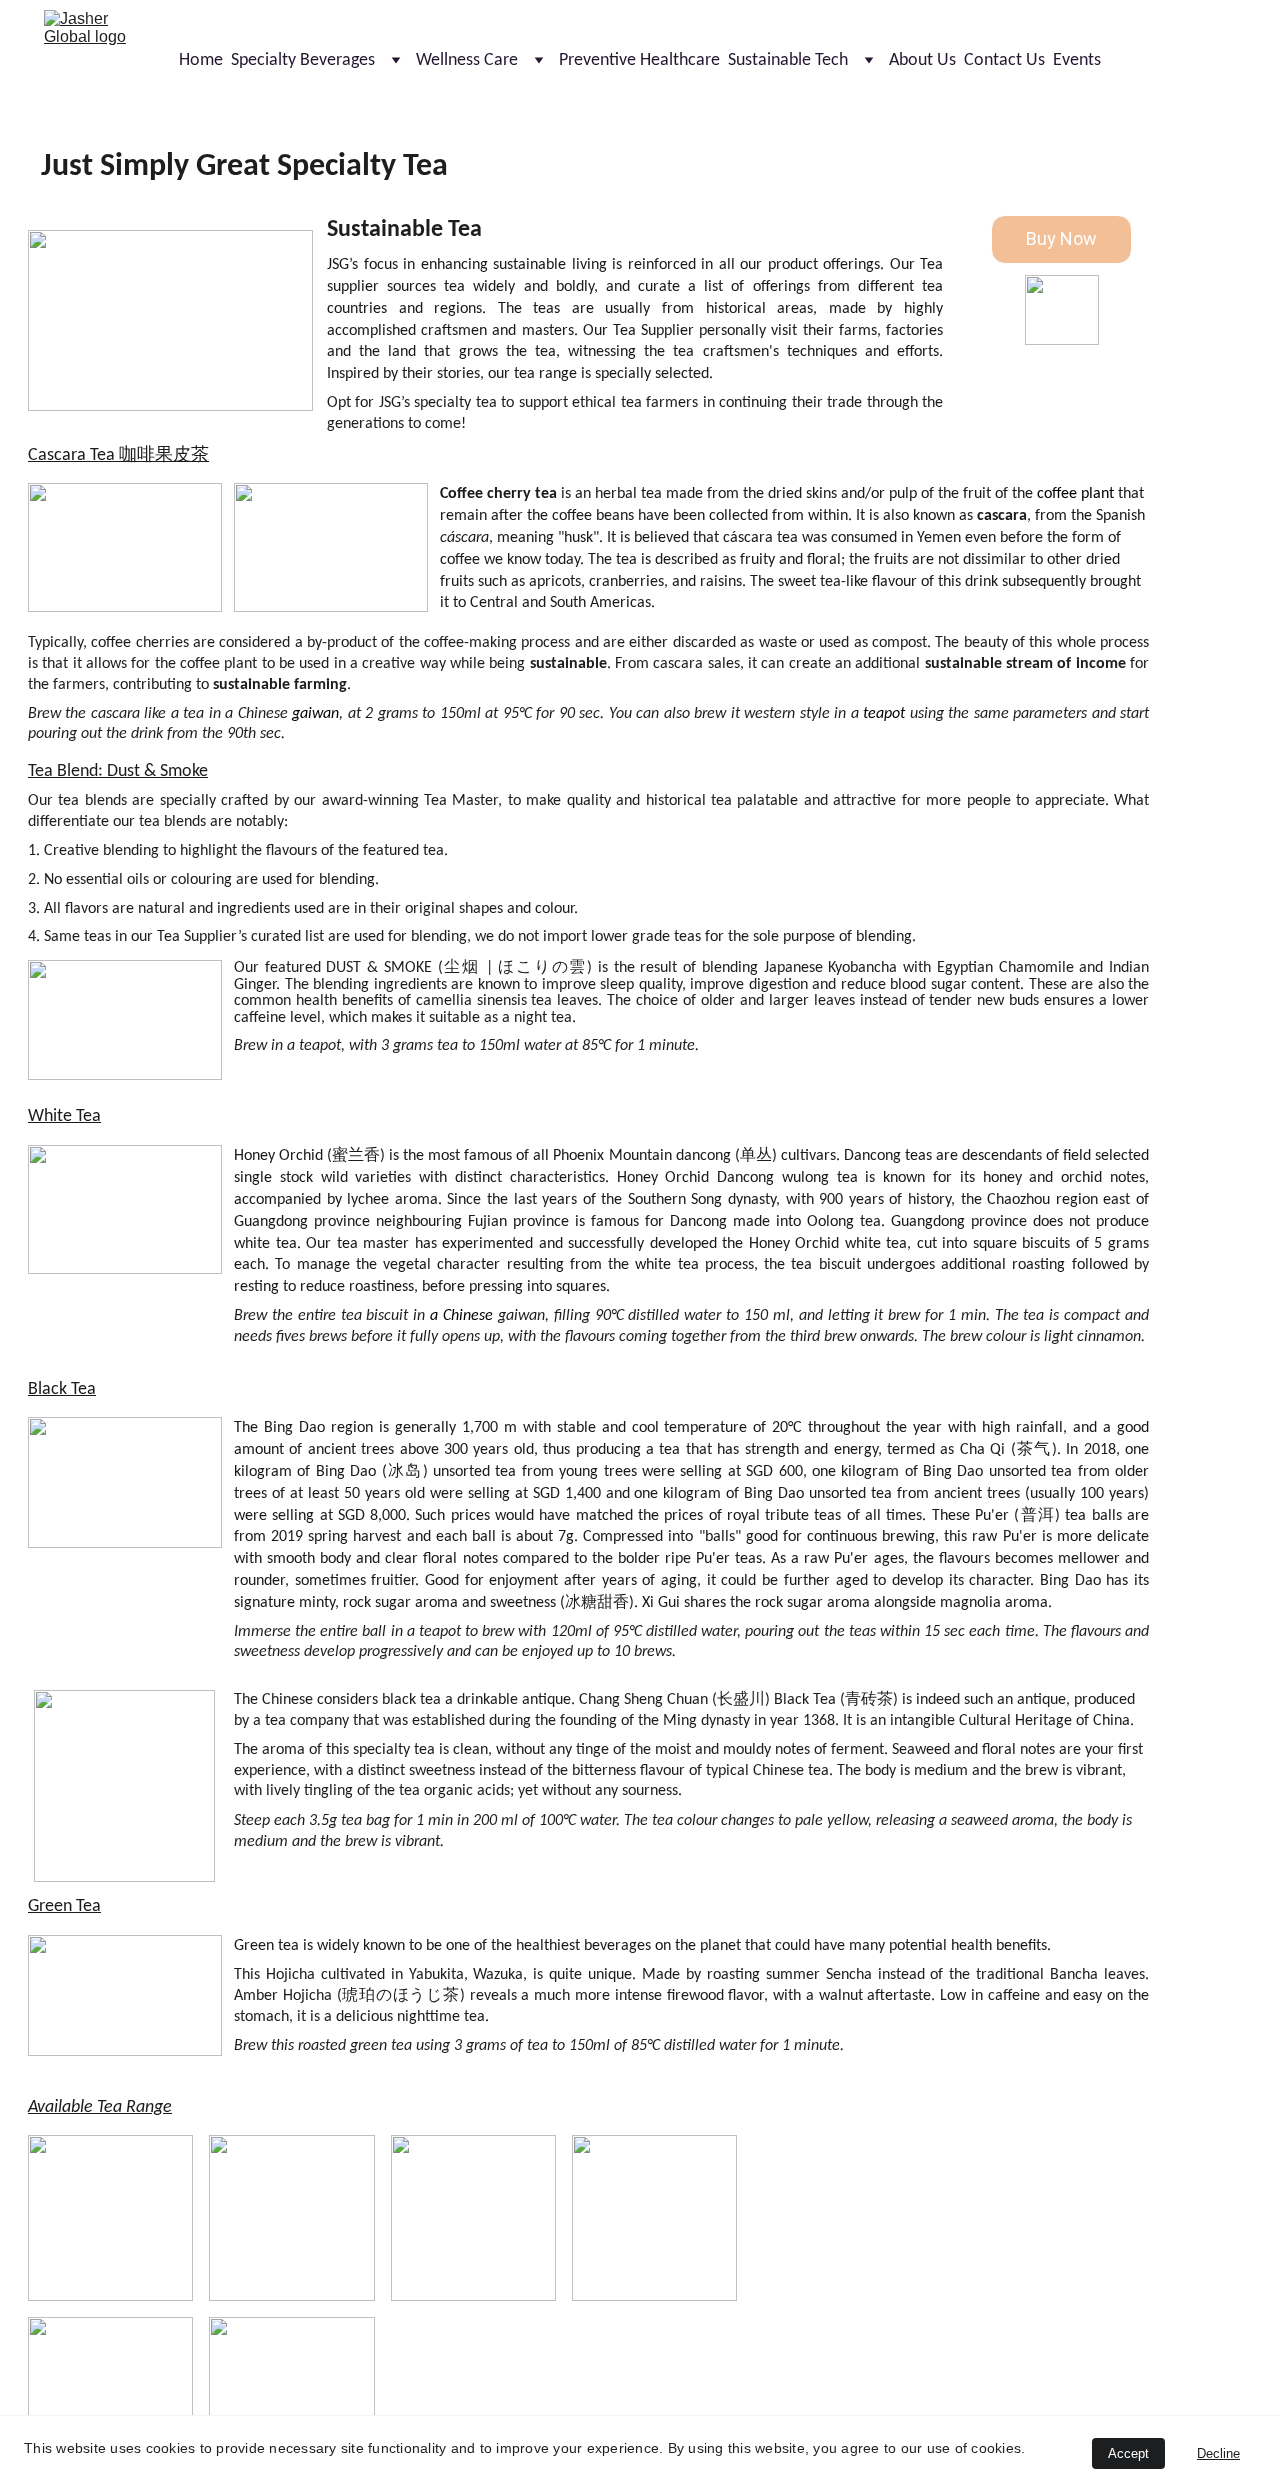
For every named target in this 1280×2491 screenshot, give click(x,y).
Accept (1128, 2453)
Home (201, 60)
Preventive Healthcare (639, 60)
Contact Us (1004, 60)
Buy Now (1061, 238)
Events (1077, 60)
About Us (922, 60)
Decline (1218, 2453)
